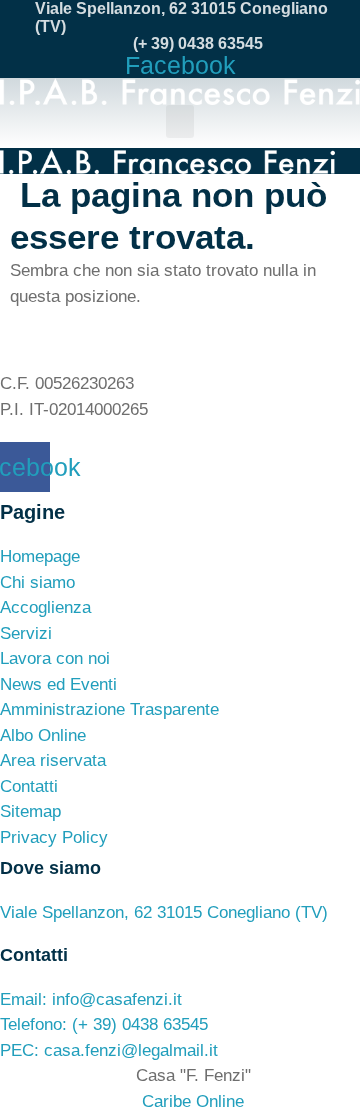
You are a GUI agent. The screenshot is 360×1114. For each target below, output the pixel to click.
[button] (180, 121)
